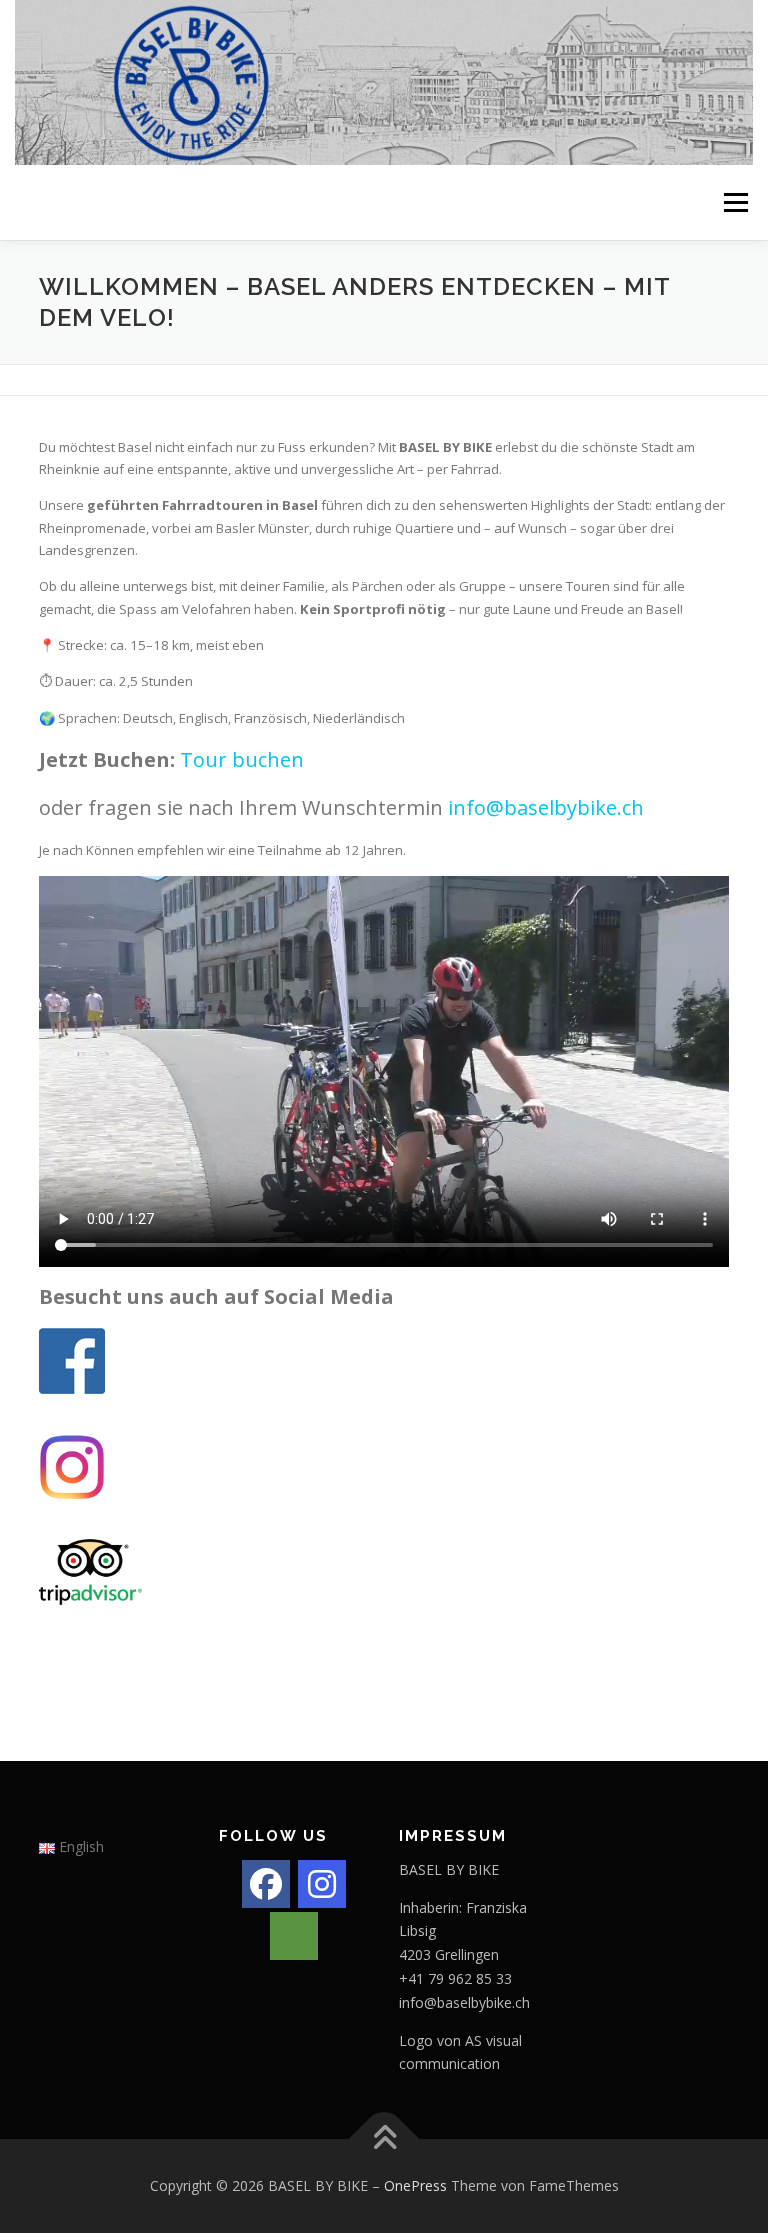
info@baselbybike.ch (546, 807)
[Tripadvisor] (294, 1936)
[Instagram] (322, 1884)
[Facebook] (266, 1884)
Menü (735, 202)
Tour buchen (242, 759)
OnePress (415, 2185)
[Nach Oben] (384, 2139)
